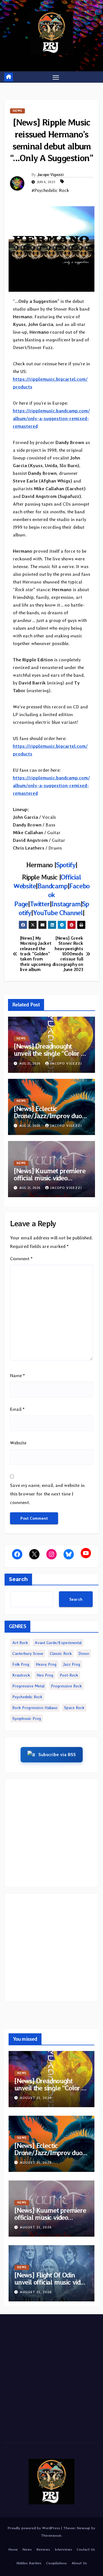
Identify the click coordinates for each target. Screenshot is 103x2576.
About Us (79, 2563)
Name (17, 1376)
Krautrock (21, 1675)
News (17, 111)
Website (18, 1443)
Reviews (43, 2549)
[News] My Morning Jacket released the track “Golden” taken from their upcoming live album (36, 954)
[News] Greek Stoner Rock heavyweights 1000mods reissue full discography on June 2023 (68, 954)
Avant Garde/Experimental (58, 1643)
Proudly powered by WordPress (34, 2528)
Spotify (66, 865)
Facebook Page (52, 895)
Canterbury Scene (28, 1653)
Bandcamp (52, 886)
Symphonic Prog (27, 1718)
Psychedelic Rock (27, 1697)
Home (13, 2549)
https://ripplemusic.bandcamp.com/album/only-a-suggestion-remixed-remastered (51, 418)
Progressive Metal (28, 1686)
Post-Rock (69, 1675)
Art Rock (20, 1643)
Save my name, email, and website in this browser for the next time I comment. (47, 1494)
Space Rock (74, 1708)
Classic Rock (61, 1653)
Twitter (40, 904)
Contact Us (86, 2549)
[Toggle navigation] (56, 77)
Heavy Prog (46, 1664)
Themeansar (51, 2535)
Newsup (83, 2528)
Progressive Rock (66, 1686)
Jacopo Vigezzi (50, 175)
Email (17, 1409)
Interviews (63, 2549)
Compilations (57, 2563)
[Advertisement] (51, 1833)
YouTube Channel (58, 913)
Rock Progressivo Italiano (35, 1708)
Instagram (66, 904)
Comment (21, 1259)
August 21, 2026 (36, 2098)
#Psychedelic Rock (50, 190)
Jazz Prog (72, 1664)
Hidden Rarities (29, 2563)
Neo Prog (45, 1675)
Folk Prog (21, 1664)
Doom (84, 1653)
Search (18, 1579)
